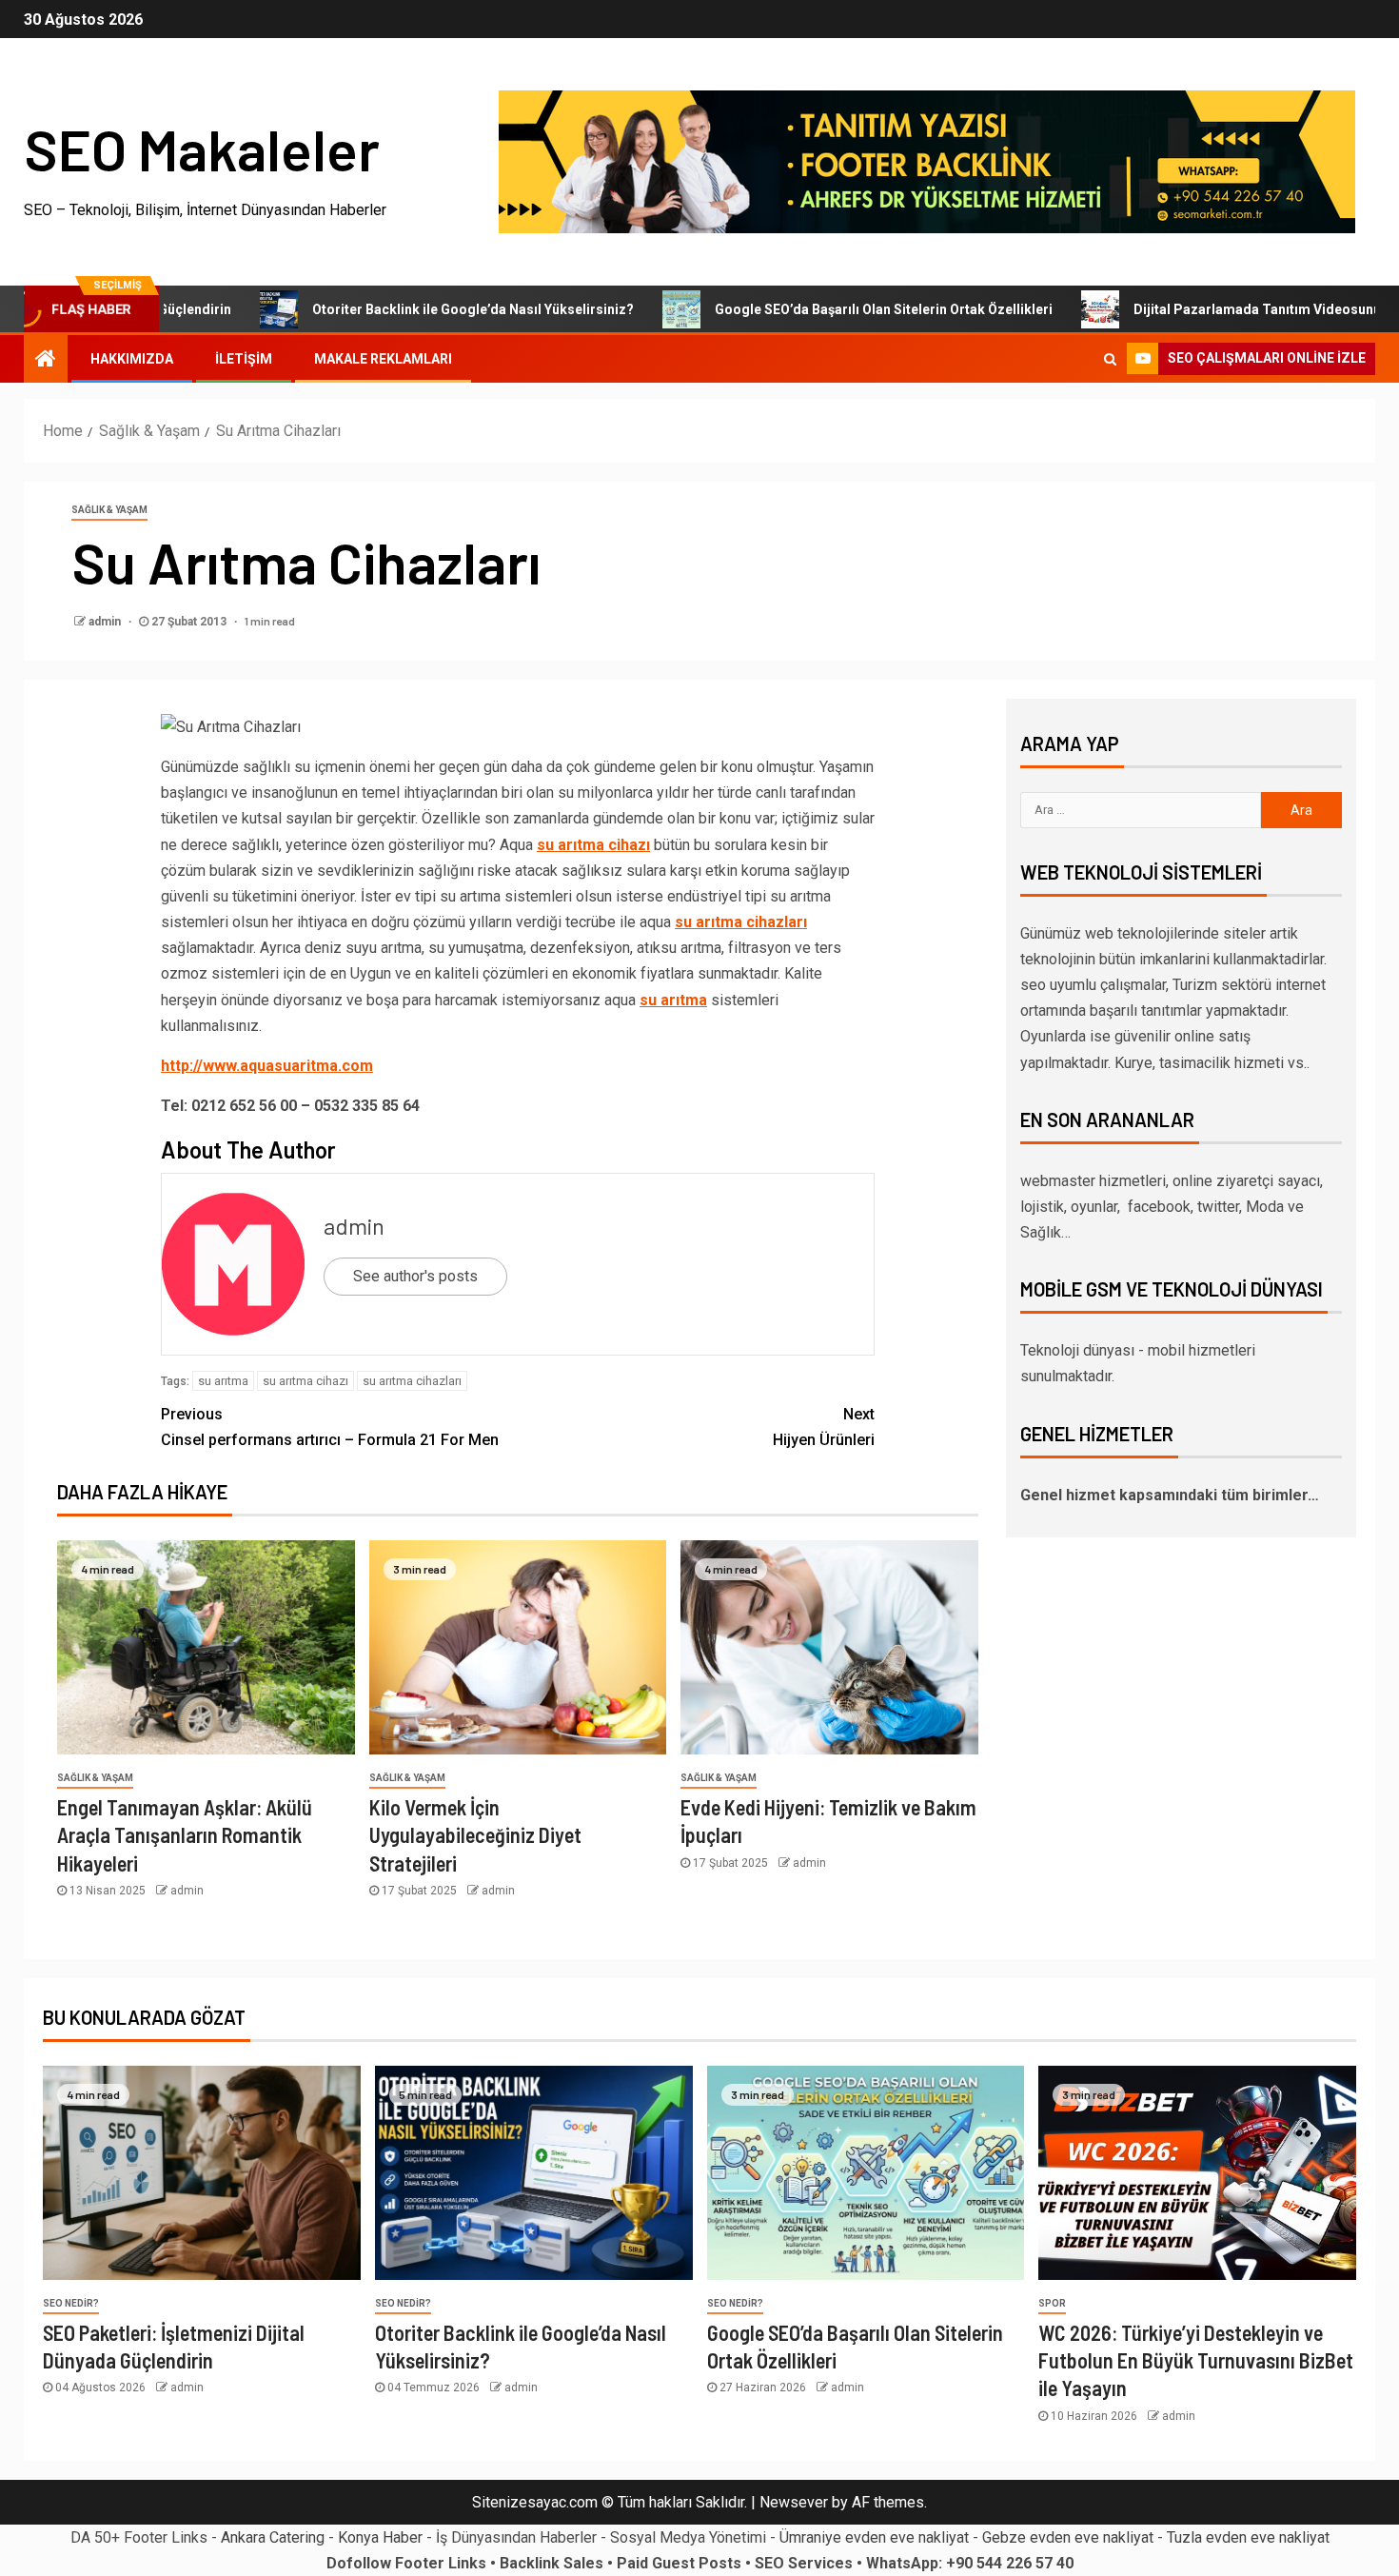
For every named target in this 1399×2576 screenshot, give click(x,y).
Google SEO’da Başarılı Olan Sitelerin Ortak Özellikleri (816, 309)
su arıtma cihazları (741, 922)
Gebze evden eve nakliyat (1068, 2537)
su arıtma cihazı (593, 845)
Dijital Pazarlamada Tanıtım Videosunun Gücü (1211, 309)
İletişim (244, 359)
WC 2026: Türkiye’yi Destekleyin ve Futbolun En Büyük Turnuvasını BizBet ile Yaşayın (1196, 2360)
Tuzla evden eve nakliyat (1248, 2537)
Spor (1052, 2303)
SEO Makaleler (202, 149)
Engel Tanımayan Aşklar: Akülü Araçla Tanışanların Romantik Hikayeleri (185, 1835)
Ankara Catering (273, 2537)
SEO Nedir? (71, 2303)
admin (106, 622)
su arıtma (673, 1000)
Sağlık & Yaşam (109, 510)
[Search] (1110, 359)
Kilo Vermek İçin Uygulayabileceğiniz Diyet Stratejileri (475, 1835)
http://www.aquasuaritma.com (267, 1066)
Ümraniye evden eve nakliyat (874, 2537)
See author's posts (415, 1276)
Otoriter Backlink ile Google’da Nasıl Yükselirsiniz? (405, 309)
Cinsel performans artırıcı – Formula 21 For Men (330, 1427)
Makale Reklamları (383, 359)
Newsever (794, 2502)
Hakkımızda (132, 359)
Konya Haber (380, 2537)
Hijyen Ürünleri (824, 1427)
